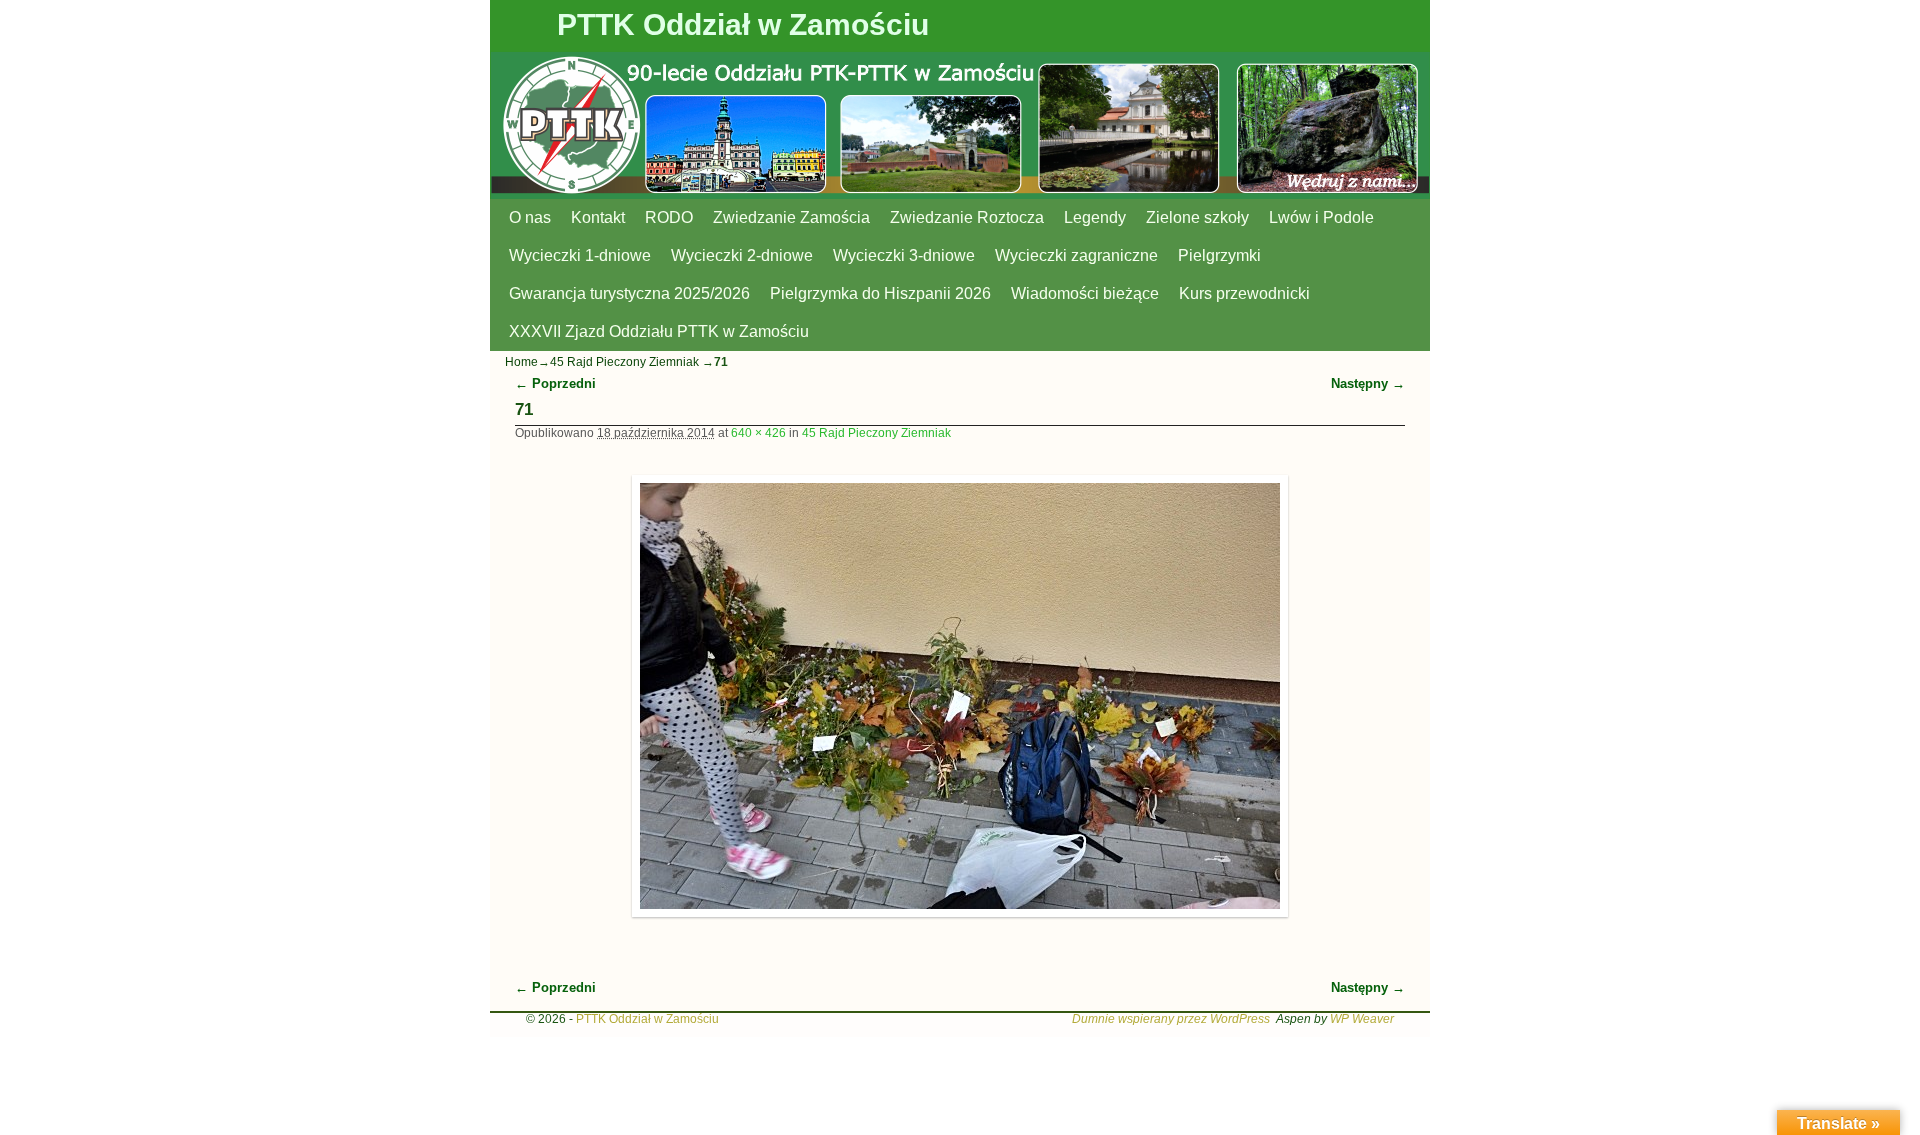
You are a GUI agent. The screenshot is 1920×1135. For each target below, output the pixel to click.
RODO (669, 217)
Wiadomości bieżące (1085, 293)
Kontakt (598, 217)
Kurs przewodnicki (1244, 293)
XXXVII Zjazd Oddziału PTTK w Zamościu (659, 331)
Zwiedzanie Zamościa (791, 217)
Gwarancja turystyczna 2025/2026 (629, 293)
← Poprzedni (555, 383)
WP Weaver (1362, 1019)
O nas (530, 217)
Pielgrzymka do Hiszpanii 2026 (880, 293)
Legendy (1095, 217)
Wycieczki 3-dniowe (904, 255)
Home (521, 362)
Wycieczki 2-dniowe (742, 255)
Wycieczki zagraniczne (1076, 255)
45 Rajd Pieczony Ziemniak (624, 362)
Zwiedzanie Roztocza (967, 217)
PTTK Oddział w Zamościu (743, 24)
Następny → (1368, 383)
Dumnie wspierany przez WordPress (1171, 1019)
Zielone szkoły (1197, 217)
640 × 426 (758, 433)
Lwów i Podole (1321, 217)
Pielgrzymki (1219, 255)
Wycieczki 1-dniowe (580, 255)
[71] (960, 696)
